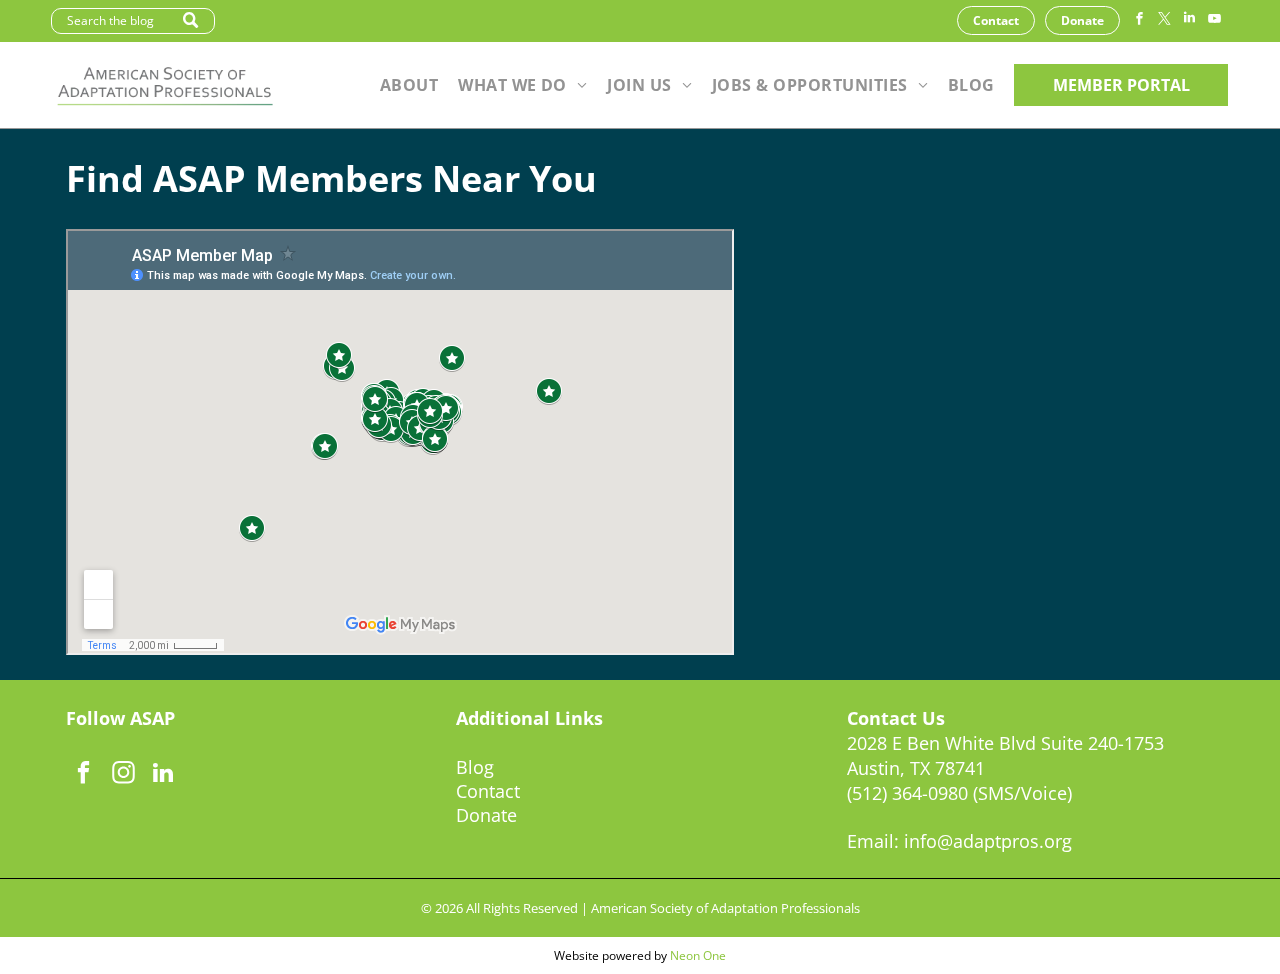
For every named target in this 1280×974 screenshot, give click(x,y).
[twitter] (1164, 20)
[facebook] (1139, 20)
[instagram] (123, 775)
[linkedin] (1189, 20)
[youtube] (1214, 20)
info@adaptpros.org (988, 841)
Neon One (698, 955)
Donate (486, 815)
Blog (475, 767)
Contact (488, 791)
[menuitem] (409, 85)
